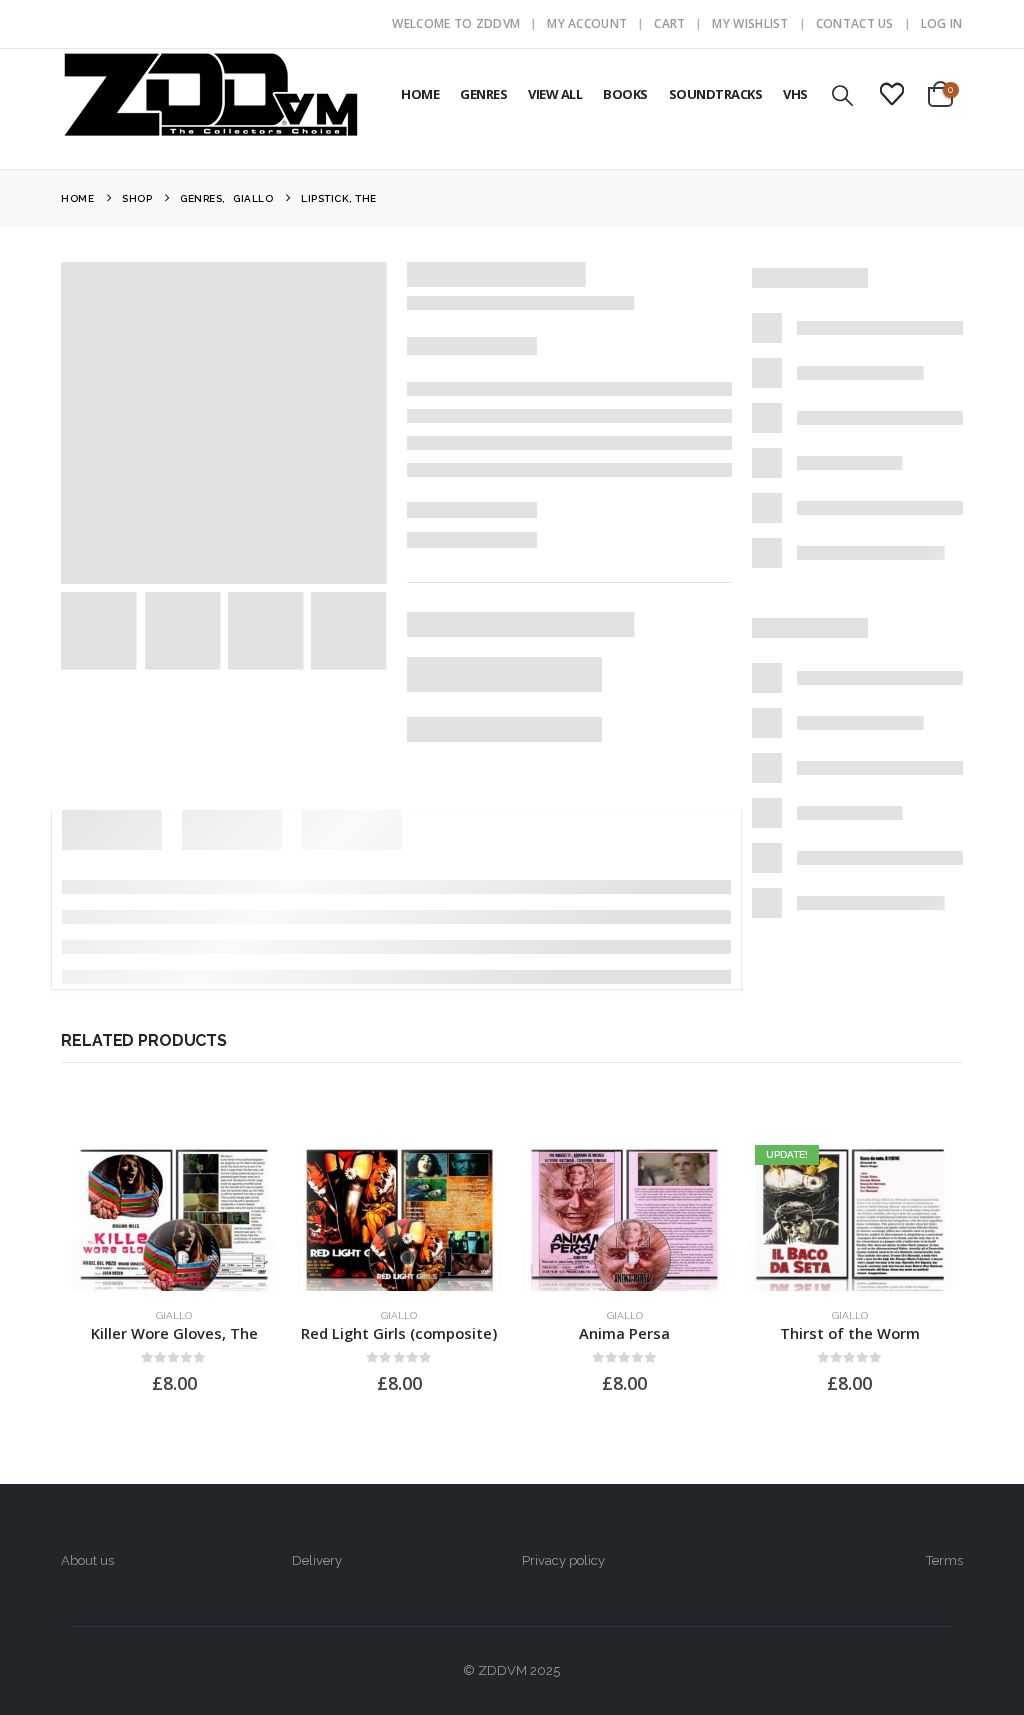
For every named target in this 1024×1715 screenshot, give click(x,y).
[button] (843, 95)
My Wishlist (750, 23)
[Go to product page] (173, 1214)
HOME (420, 94)
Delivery (317, 1560)
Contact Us (855, 23)
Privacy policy (563, 1560)
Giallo (174, 1315)
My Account (587, 23)
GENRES (483, 94)
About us (87, 1560)
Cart (669, 23)
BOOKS (625, 94)
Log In (942, 23)
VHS (795, 94)
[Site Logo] (211, 94)
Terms (944, 1560)
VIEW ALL (555, 94)
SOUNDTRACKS (716, 94)
